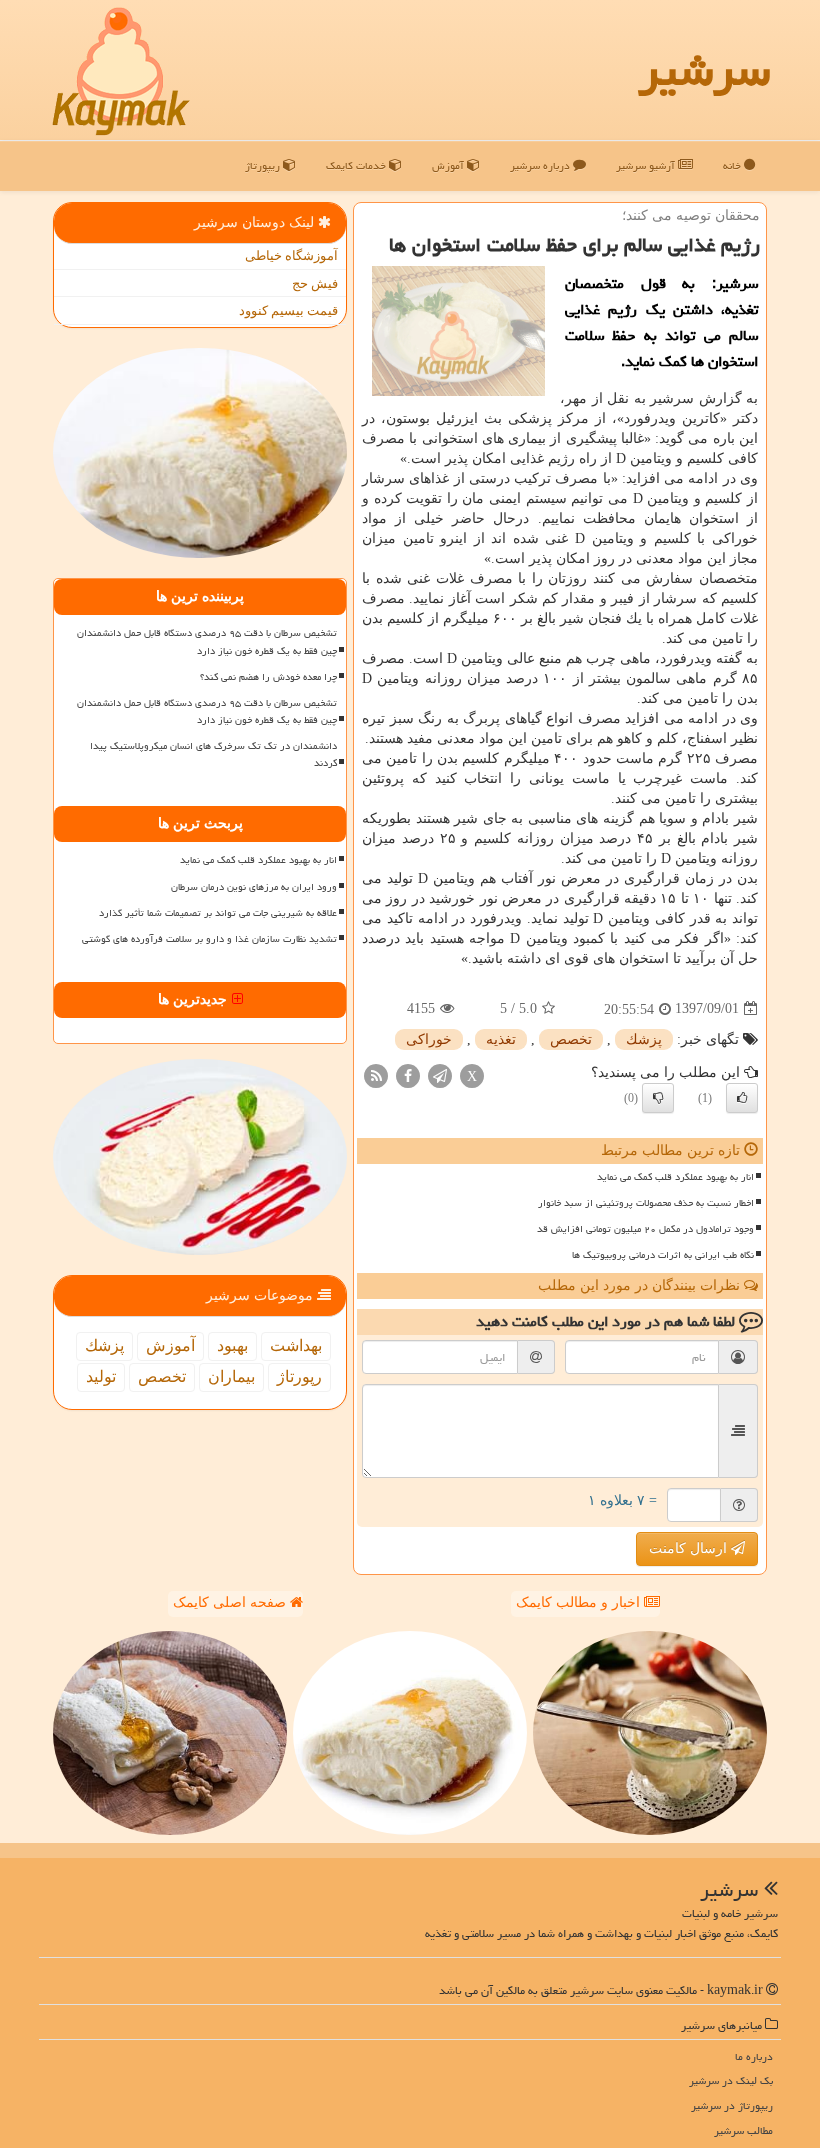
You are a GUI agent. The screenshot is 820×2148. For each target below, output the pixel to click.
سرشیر (704, 70)
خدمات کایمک (357, 165)
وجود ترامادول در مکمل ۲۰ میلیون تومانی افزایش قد (645, 1229)
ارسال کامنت (690, 1548)
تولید (101, 1376)
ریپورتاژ (264, 165)
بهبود (232, 1345)
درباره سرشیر (541, 165)
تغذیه (501, 1039)
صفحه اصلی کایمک (231, 1602)
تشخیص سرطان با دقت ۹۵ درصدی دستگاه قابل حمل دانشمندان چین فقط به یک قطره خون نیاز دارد (207, 641)
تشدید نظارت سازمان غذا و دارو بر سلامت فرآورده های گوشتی (209, 939)
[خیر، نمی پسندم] (658, 1098)
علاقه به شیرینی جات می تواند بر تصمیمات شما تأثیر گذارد (218, 913)
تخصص (571, 1039)
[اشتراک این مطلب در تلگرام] (440, 1074)
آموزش (449, 165)
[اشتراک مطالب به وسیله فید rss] (376, 1074)
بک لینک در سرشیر (731, 2080)
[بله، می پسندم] (742, 1098)
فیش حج (315, 283)
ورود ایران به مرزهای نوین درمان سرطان (254, 887)
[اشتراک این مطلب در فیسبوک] (408, 1074)
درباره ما (754, 2056)
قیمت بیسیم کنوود (288, 310)
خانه (733, 165)
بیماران (231, 1376)
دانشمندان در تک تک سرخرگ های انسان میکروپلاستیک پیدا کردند (213, 754)
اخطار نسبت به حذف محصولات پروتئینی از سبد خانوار (646, 1203)
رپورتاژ (299, 1376)
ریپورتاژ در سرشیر (732, 2105)
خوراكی (429, 1039)
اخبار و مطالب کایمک (580, 1602)
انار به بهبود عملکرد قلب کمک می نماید (675, 1177)
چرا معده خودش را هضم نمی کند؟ (268, 677)
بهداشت (296, 1345)
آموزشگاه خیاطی (291, 255)
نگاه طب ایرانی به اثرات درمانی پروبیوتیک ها (663, 1255)
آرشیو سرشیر (647, 165)
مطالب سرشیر (743, 2130)
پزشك (644, 1039)
